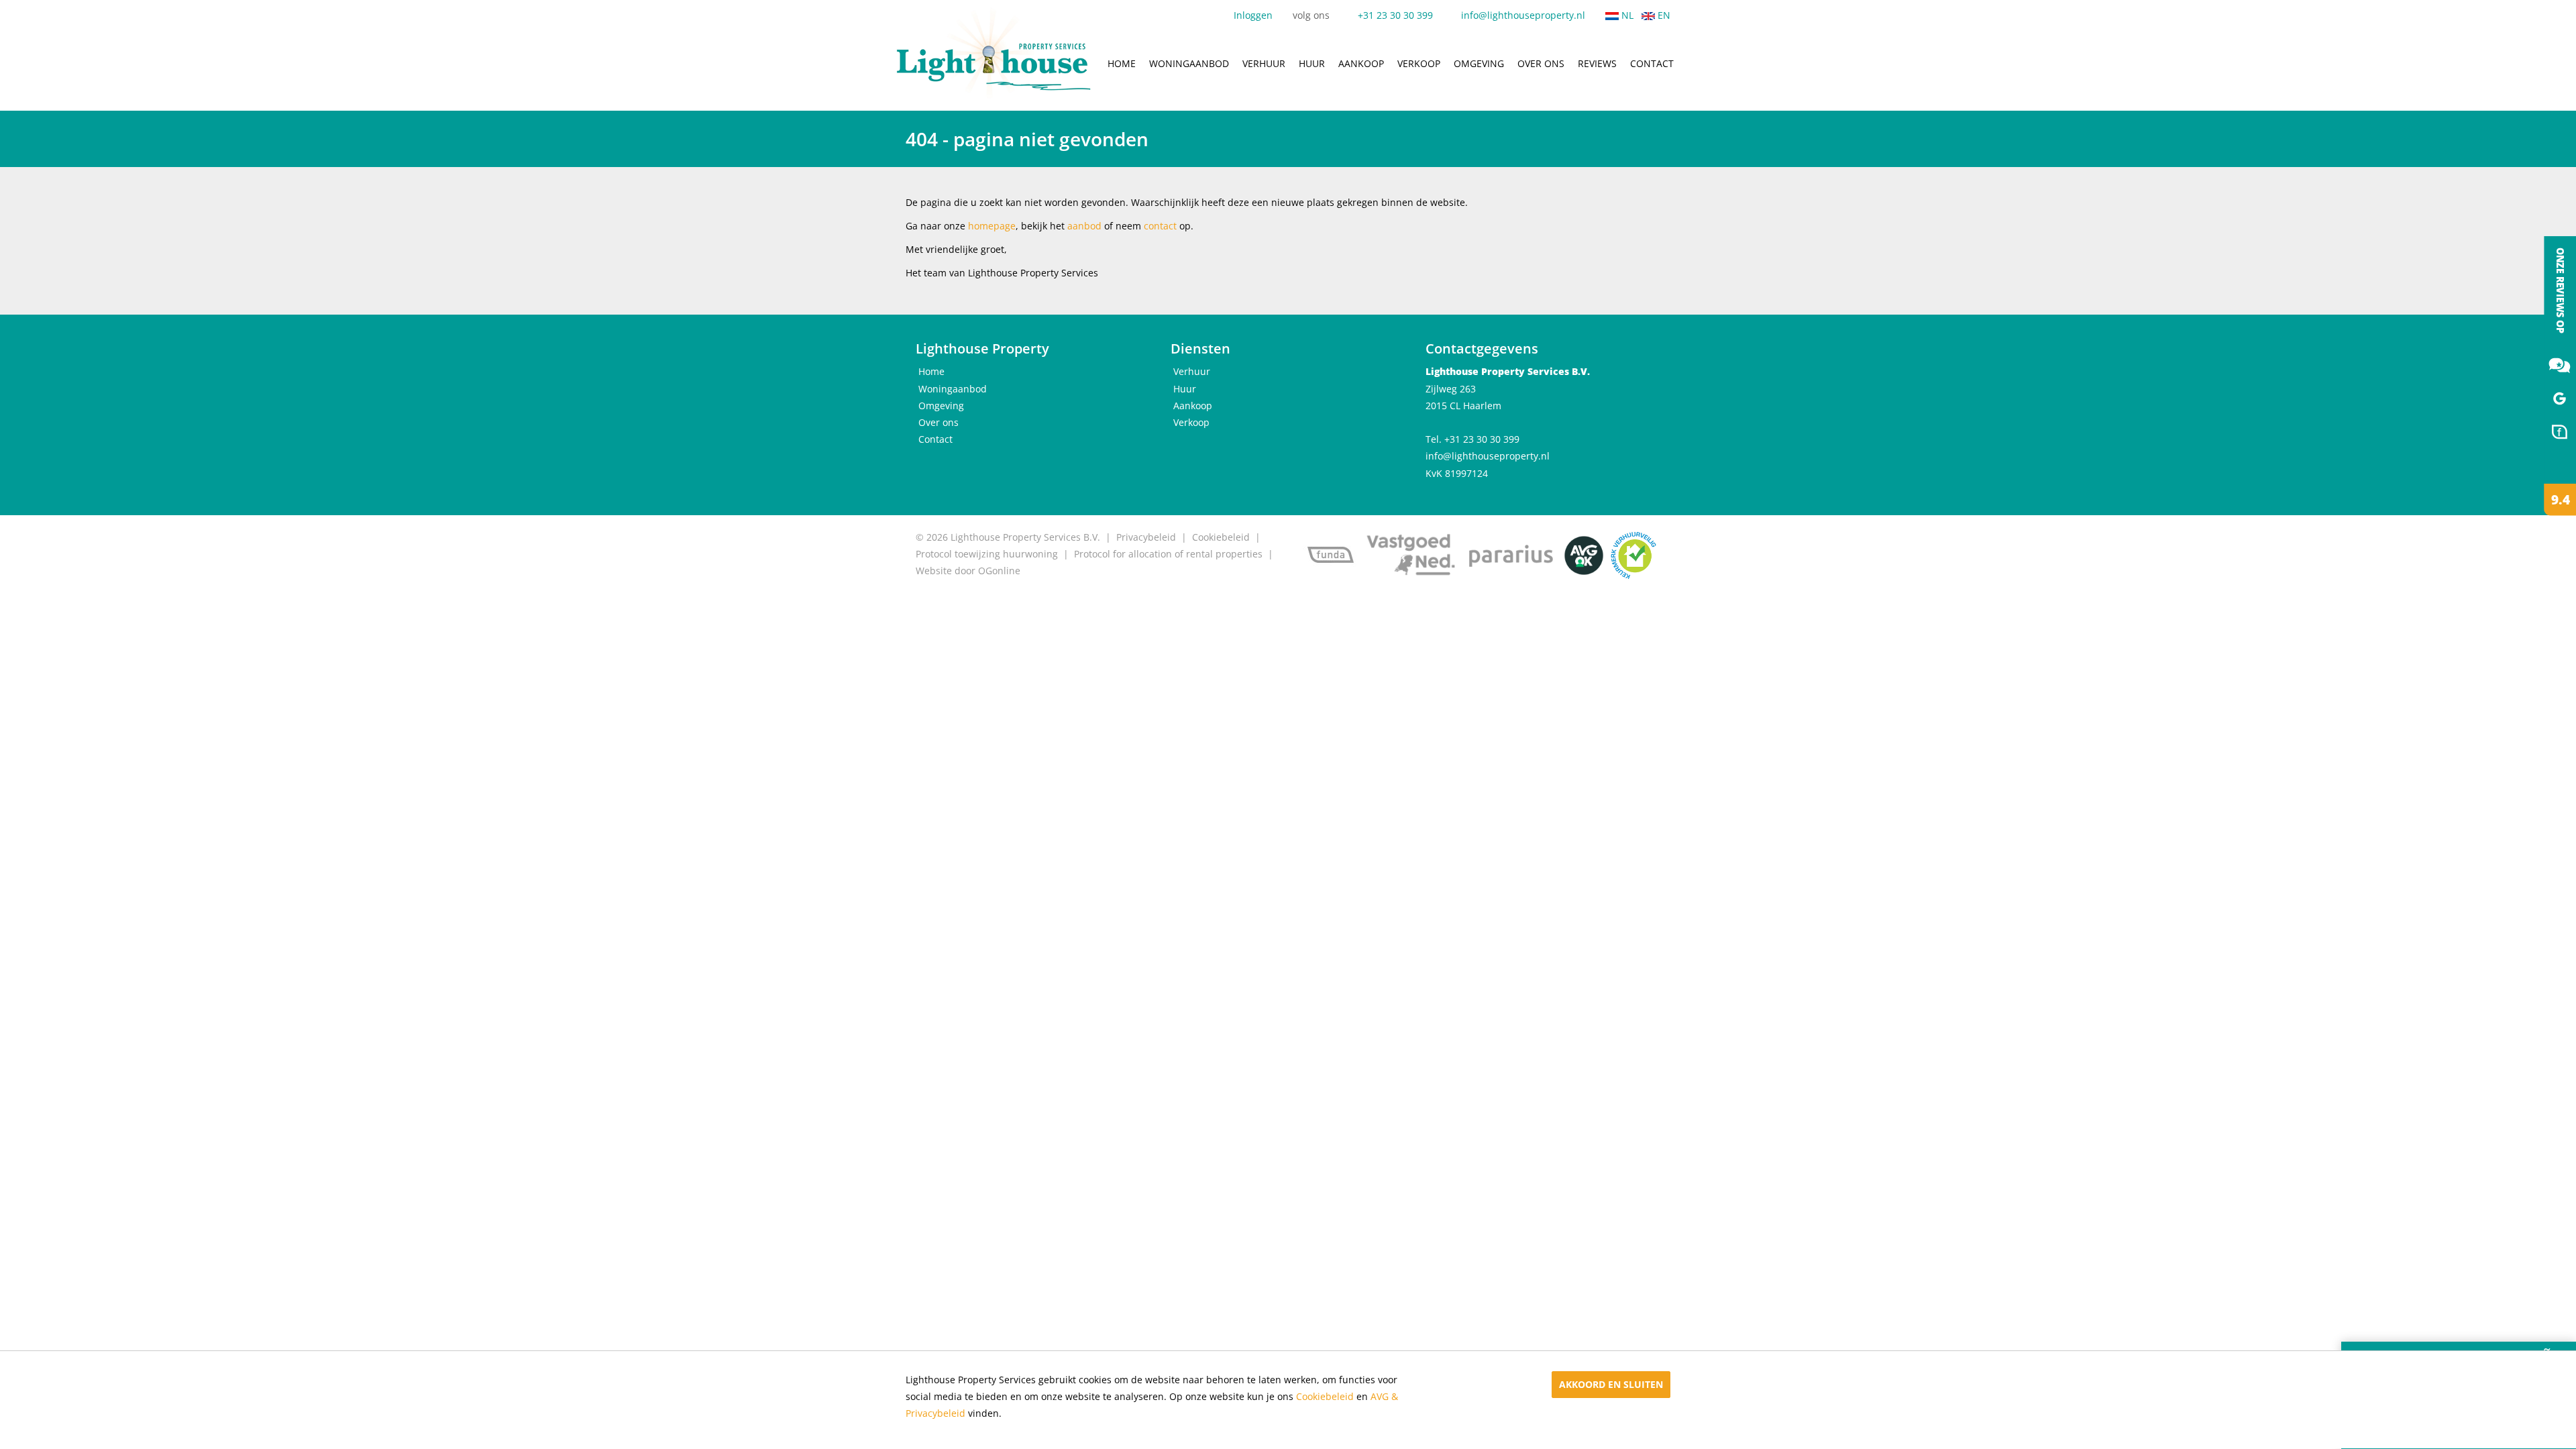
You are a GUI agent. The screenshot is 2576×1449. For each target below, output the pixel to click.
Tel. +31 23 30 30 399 (1472, 439)
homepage (992, 226)
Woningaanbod (1189, 63)
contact (1160, 226)
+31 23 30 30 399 (1395, 15)
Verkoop (1419, 63)
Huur (1312, 63)
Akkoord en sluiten (1611, 1384)
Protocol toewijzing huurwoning (987, 554)
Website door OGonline (968, 571)
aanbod (1084, 226)
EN (1663, 15)
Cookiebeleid (1325, 1397)
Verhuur (1264, 63)
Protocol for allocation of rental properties (1168, 554)
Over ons (1541, 63)
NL (1626, 15)
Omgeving (1479, 63)
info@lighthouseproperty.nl (1523, 15)
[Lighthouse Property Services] (2549, 376)
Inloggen (1253, 15)
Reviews (1597, 63)
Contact (1652, 63)
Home (1122, 63)
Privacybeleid (1146, 537)
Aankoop (1361, 63)
